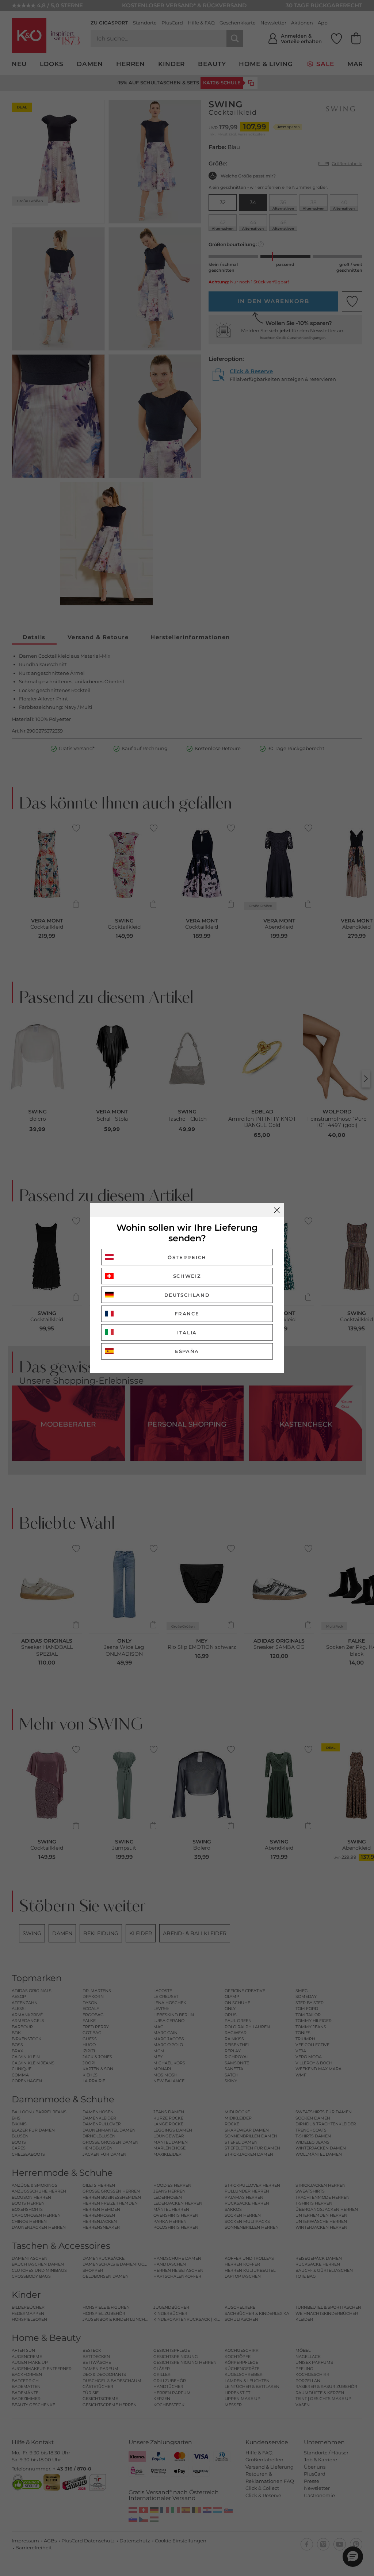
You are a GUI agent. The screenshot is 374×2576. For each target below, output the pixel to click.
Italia (187, 1333)
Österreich (187, 1257)
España (187, 1351)
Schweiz (187, 1276)
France (187, 1314)
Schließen (277, 1210)
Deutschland (187, 1295)
